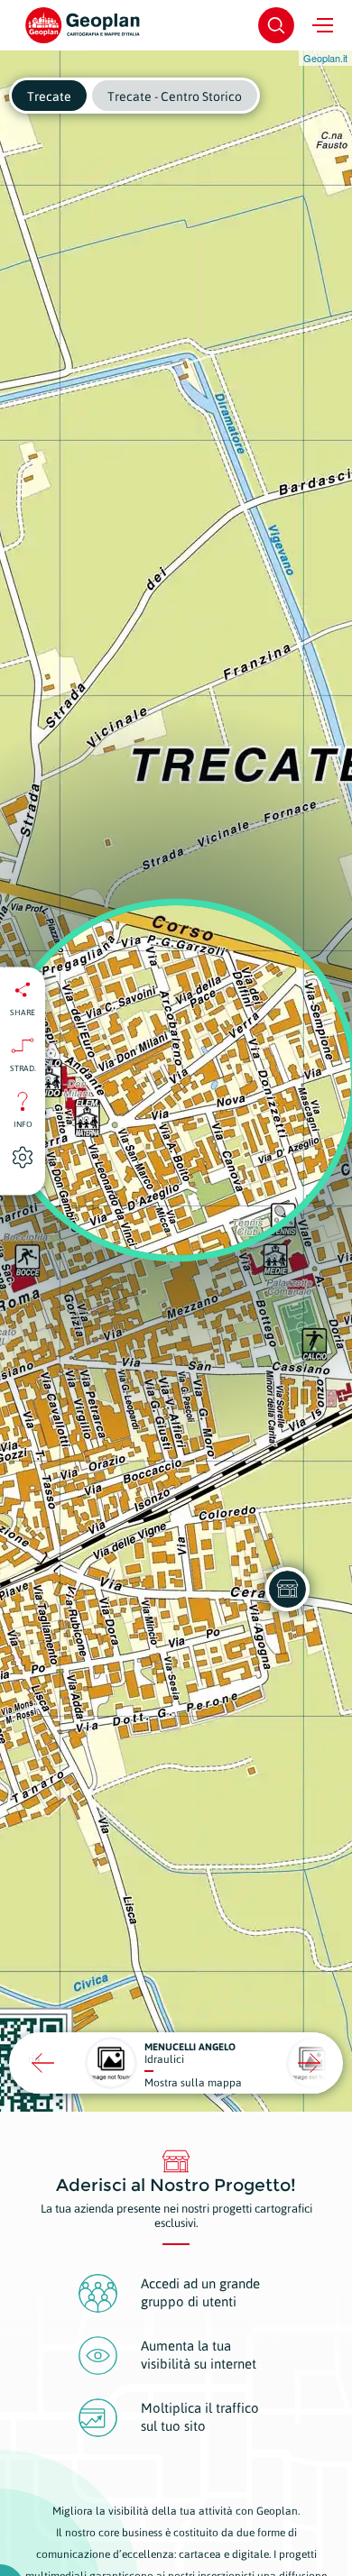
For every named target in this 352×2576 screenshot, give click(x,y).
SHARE (23, 1012)
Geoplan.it (325, 58)
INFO (23, 1123)
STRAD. (23, 1068)
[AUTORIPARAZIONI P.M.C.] (287, 1589)
